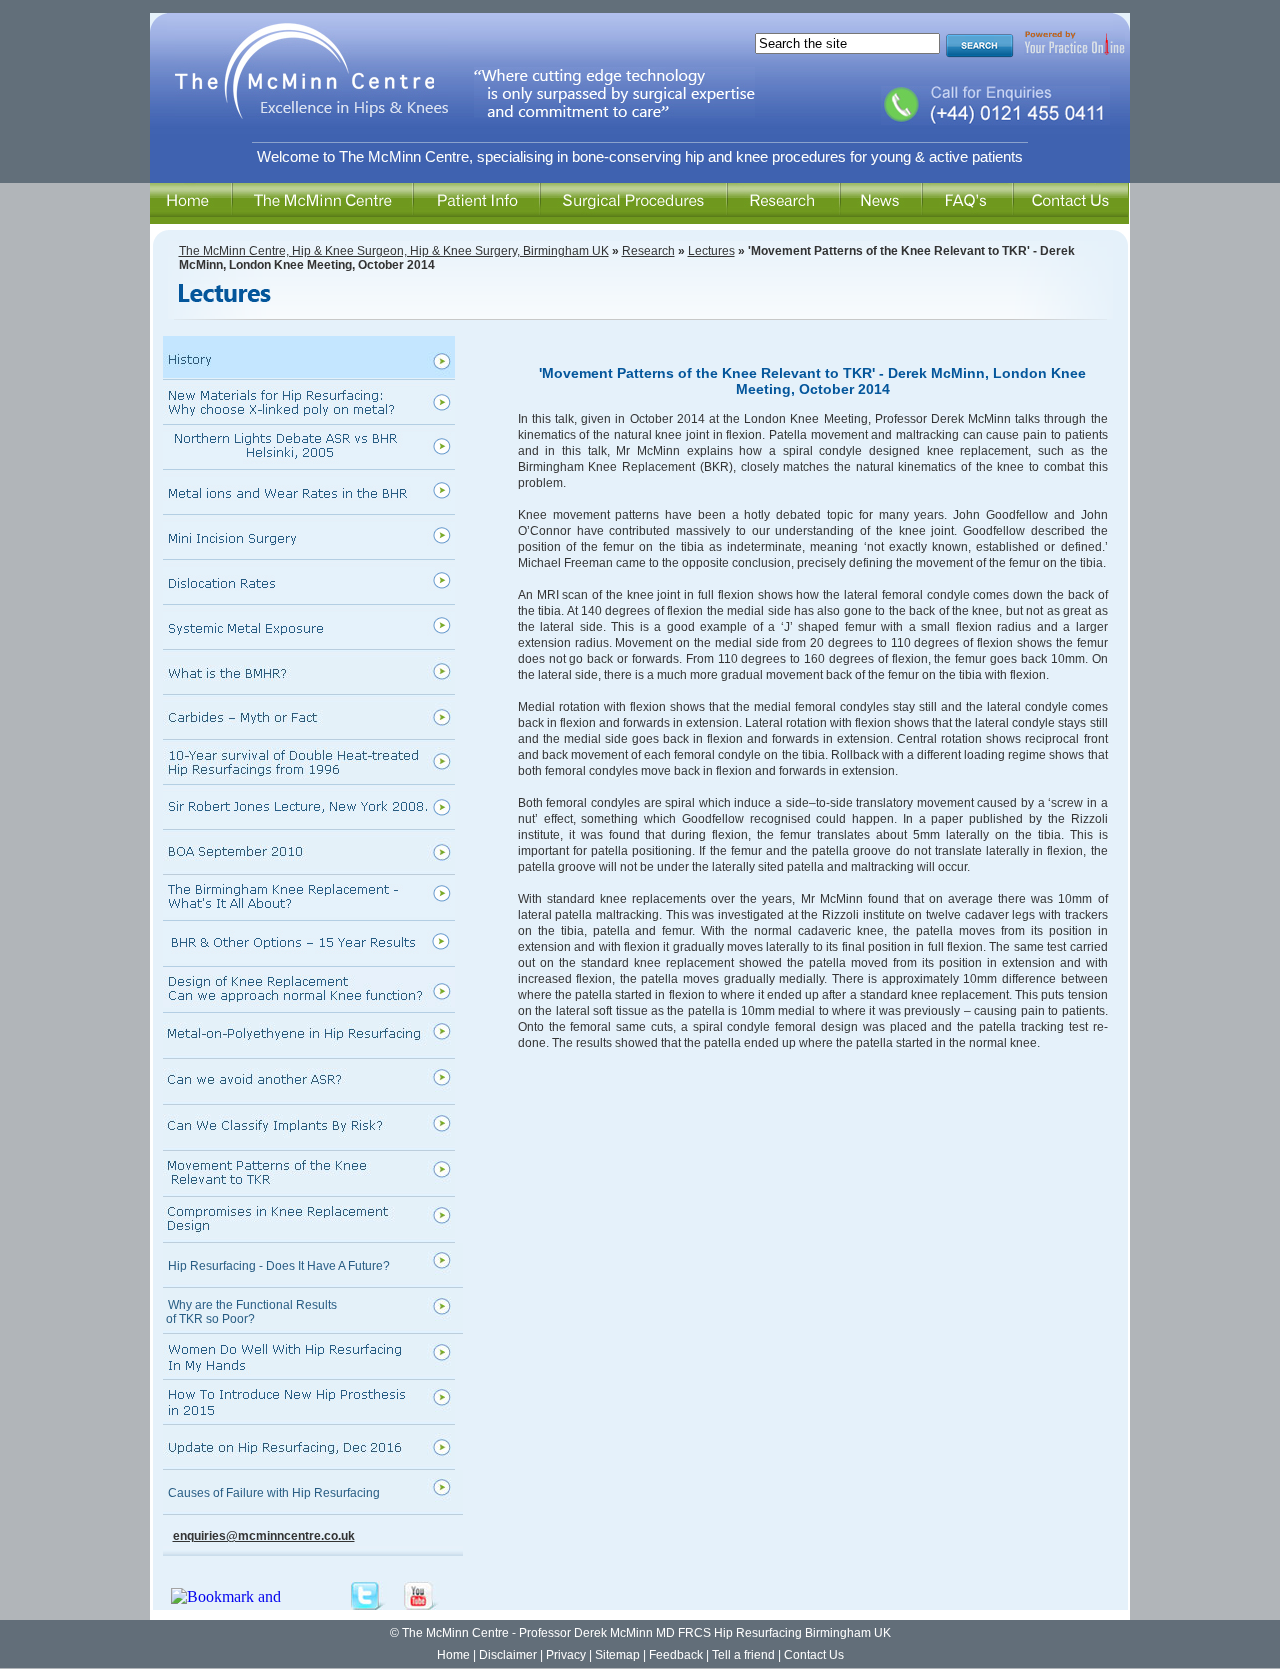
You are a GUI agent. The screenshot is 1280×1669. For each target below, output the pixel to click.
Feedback (676, 1655)
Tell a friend (743, 1655)
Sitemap (617, 1655)
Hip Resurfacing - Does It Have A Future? (279, 1266)
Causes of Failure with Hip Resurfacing (274, 1493)
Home (453, 1655)
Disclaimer (508, 1655)
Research (648, 251)
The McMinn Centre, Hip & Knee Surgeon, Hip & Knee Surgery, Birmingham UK (394, 251)
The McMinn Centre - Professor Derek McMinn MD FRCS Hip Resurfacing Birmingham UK (645, 1633)
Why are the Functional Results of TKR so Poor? (250, 1312)
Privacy (566, 1655)
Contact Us (814, 1655)
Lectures (711, 251)
